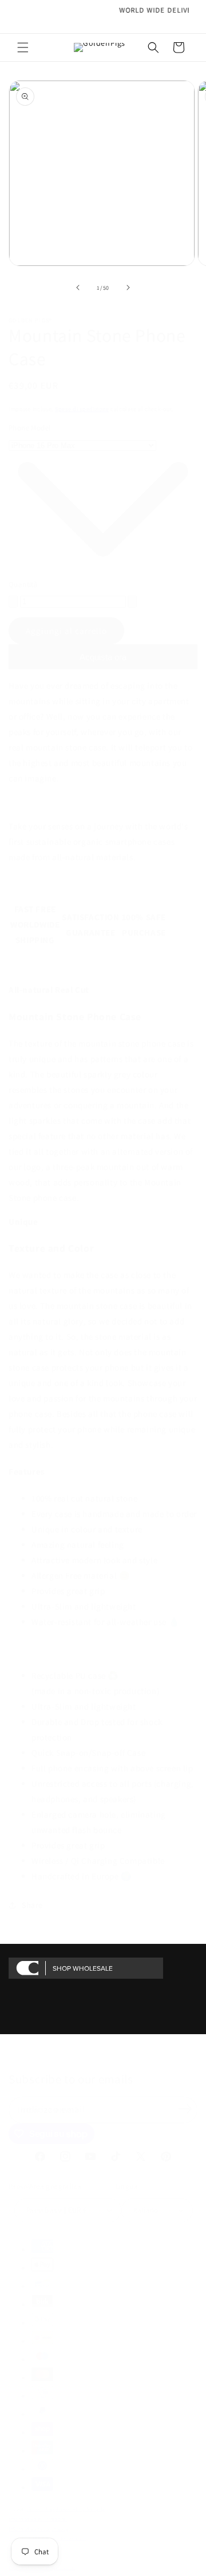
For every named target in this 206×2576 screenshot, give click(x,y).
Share (32, 1905)
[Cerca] (153, 47)
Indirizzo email (53, 2109)
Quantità (23, 584)
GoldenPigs (41, 2509)
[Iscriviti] (185, 2109)
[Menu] (23, 47)
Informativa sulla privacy (39, 2528)
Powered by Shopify (80, 2509)
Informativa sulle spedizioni (42, 2567)
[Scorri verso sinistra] (78, 287)
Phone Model (29, 428)
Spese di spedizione (82, 409)
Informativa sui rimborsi (38, 2519)
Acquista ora (103, 657)
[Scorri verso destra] (128, 287)
